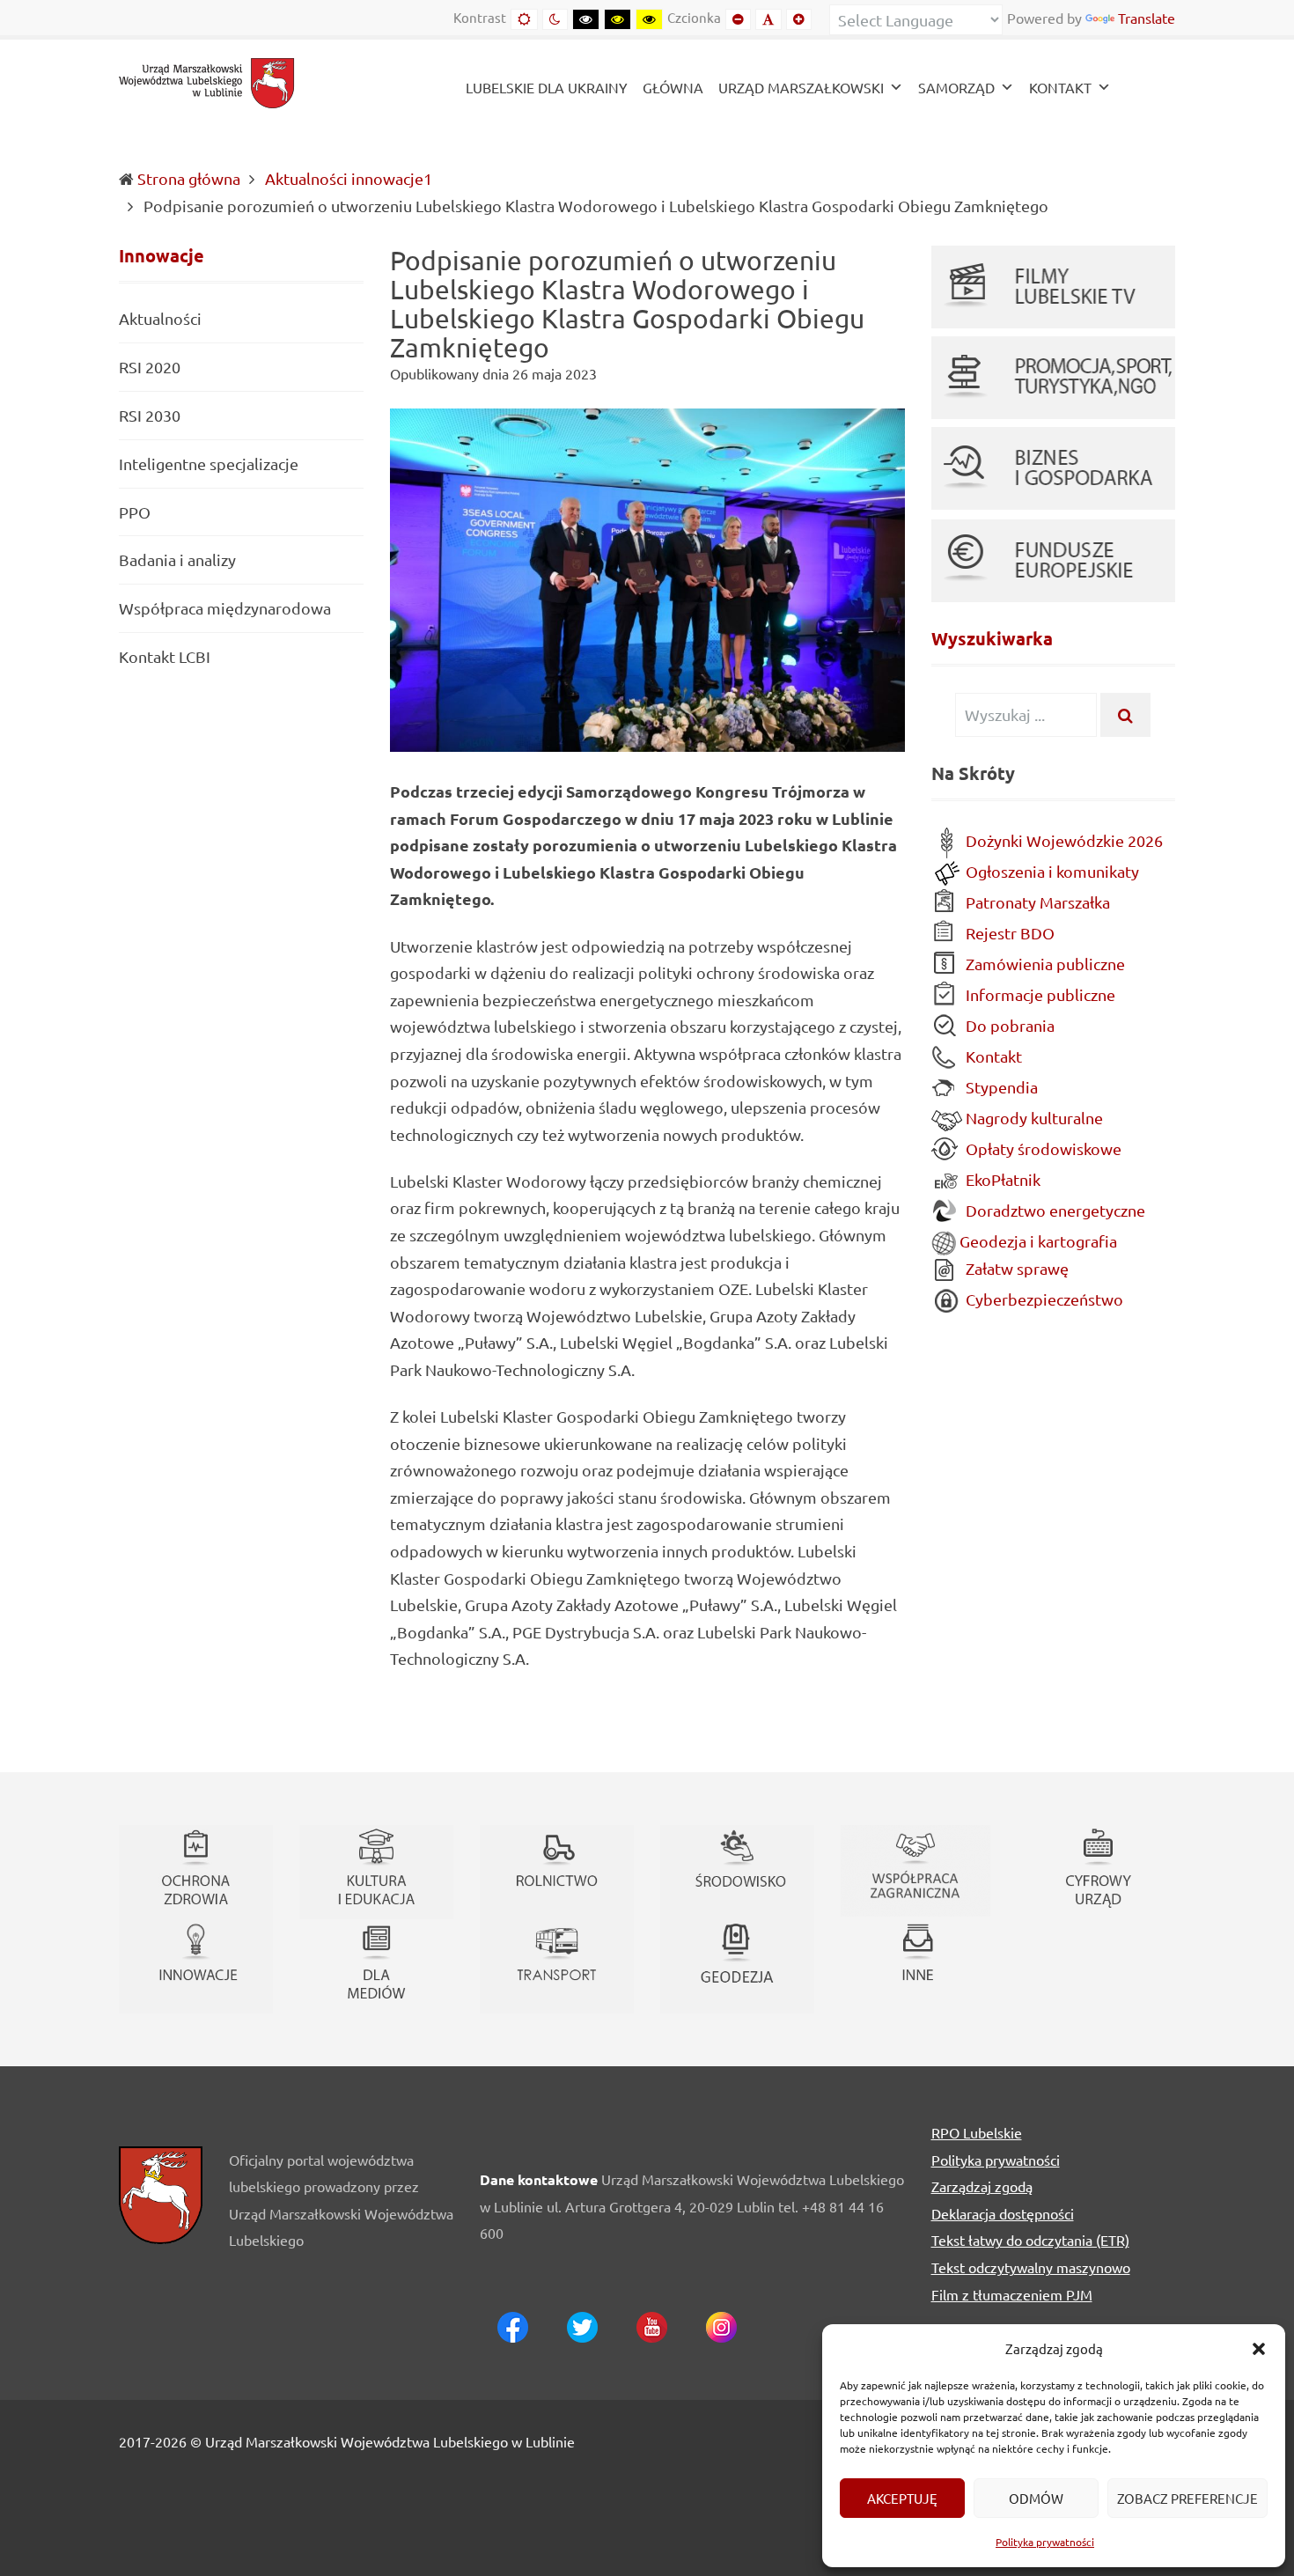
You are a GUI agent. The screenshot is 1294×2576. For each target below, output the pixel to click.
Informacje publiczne (1039, 994)
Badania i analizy (177, 559)
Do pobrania (1008, 1025)
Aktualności (160, 319)
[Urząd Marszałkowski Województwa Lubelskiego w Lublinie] (207, 81)
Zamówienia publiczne (1044, 964)
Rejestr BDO (1008, 933)
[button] (1259, 2349)
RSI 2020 (150, 367)
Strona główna (189, 178)
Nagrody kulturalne (1033, 1118)
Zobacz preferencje (1187, 2498)
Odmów (1036, 2498)
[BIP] (1147, 89)
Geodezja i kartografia (1037, 1241)
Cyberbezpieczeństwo (1043, 1299)
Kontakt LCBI (165, 656)
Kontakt (992, 1056)
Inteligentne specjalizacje (209, 464)
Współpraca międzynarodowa (225, 608)
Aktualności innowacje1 (349, 178)
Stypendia (1000, 1087)
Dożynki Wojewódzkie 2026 (1062, 840)
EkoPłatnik (1001, 1179)
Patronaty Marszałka (1036, 902)
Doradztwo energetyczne (1054, 1210)
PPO (135, 512)
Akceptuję (902, 2498)
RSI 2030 (150, 415)
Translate (1147, 18)
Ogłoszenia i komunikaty (1051, 871)
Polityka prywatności (1045, 2542)
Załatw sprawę (1015, 1268)
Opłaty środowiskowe (1042, 1148)
